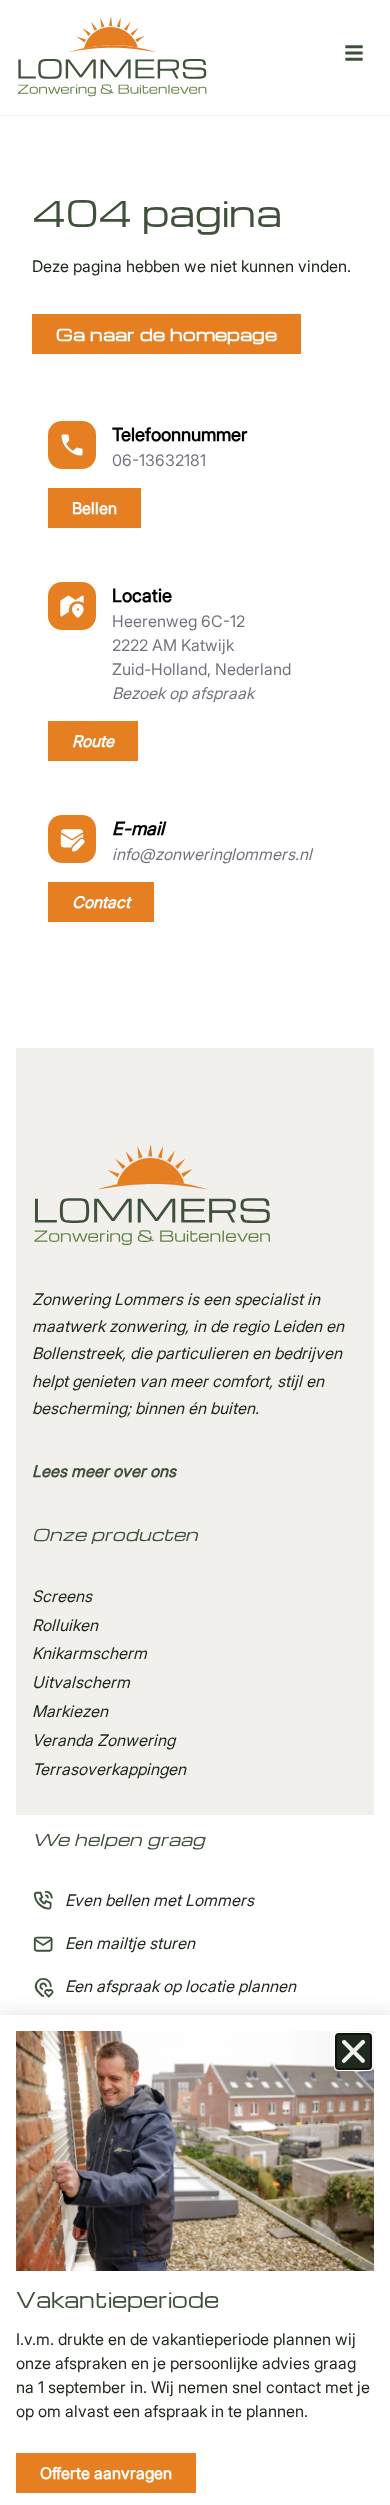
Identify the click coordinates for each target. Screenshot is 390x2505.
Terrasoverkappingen (109, 1769)
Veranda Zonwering (103, 1740)
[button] (353, 2051)
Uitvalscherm (81, 1682)
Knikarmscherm (89, 1653)
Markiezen (70, 1711)
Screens (62, 1596)
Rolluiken (65, 1625)
